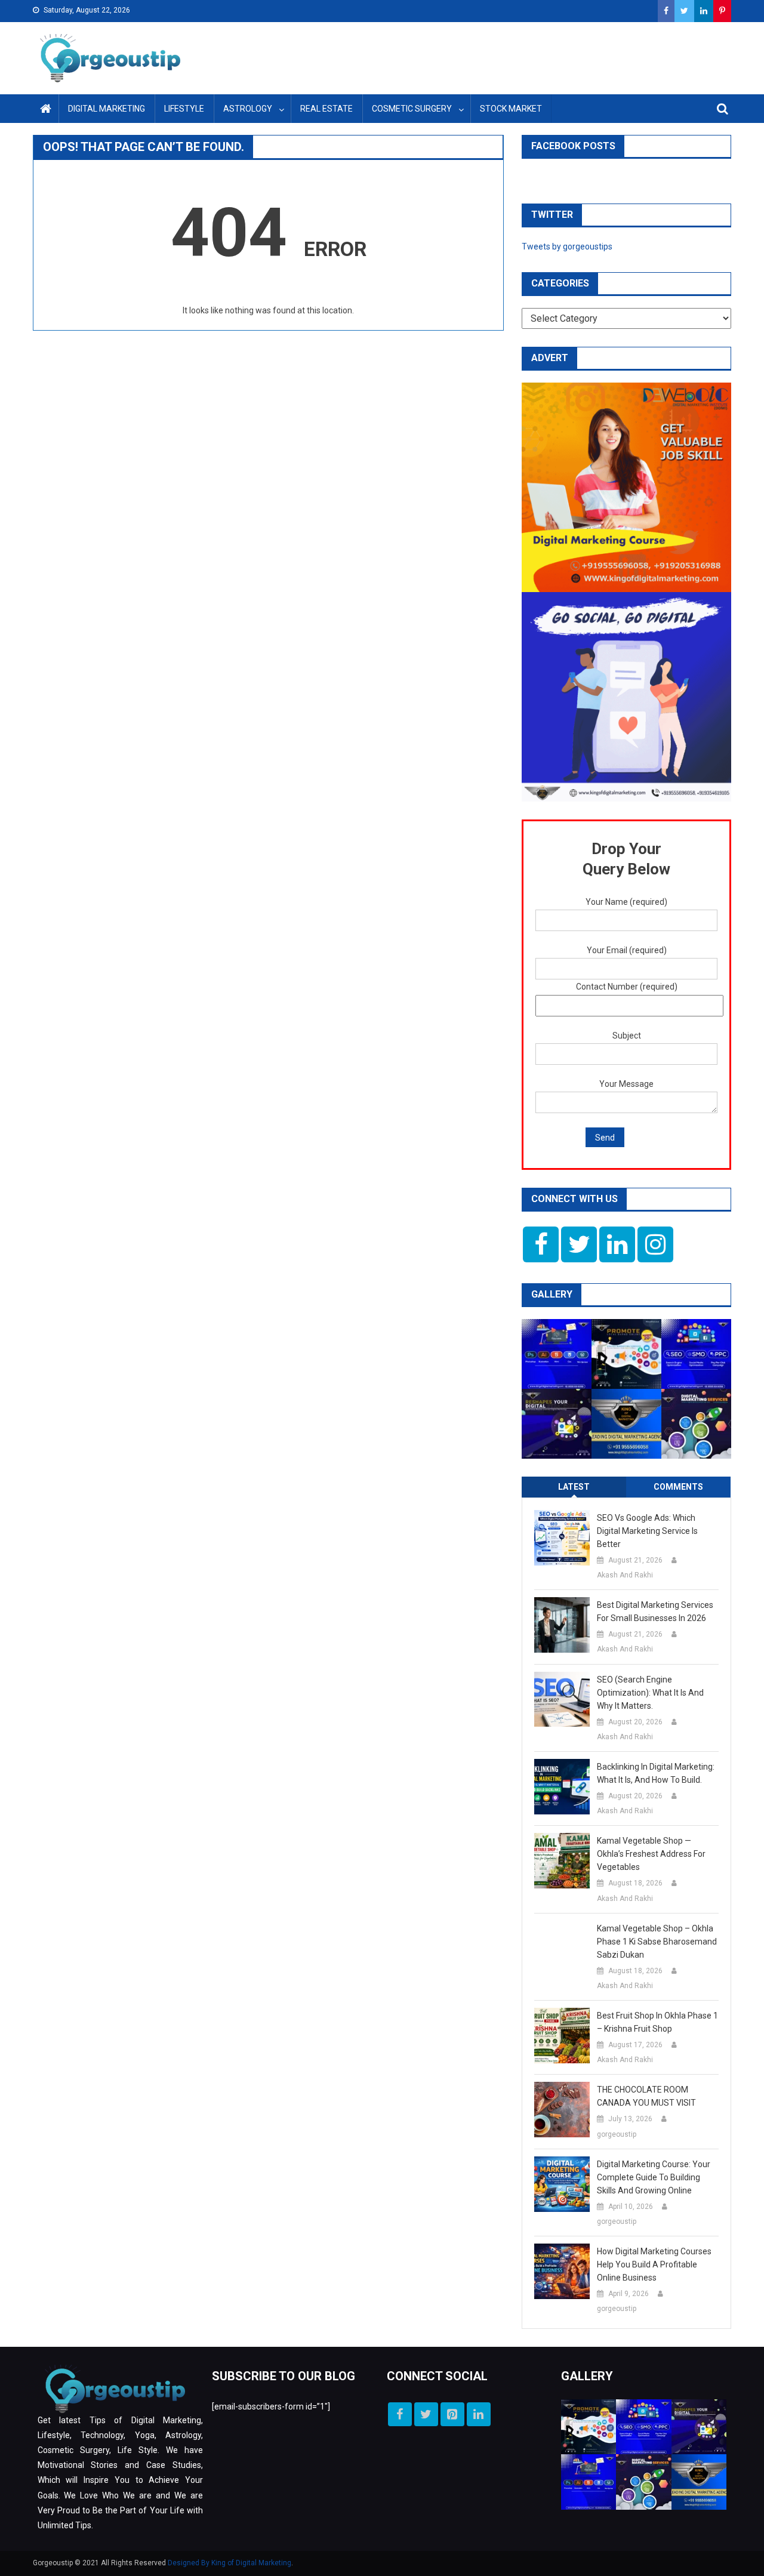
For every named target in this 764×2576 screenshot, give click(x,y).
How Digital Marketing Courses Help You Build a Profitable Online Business (654, 2264)
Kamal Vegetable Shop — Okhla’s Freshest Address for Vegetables (651, 1854)
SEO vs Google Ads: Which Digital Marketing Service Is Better (647, 1531)
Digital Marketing (107, 109)
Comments (678, 1487)
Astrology (248, 109)
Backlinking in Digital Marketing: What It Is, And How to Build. (656, 1773)
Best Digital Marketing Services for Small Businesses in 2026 (655, 1611)
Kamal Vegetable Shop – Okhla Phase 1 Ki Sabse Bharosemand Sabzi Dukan (657, 1942)
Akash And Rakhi (625, 1575)
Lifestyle (184, 109)
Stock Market (511, 109)
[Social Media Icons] (541, 1244)
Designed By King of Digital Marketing (229, 2563)
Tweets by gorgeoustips (567, 246)
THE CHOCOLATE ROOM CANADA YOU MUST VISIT (646, 2096)
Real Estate (326, 109)
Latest (574, 1487)
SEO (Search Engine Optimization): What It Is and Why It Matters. (650, 1693)
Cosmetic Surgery (412, 109)
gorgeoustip (617, 2134)
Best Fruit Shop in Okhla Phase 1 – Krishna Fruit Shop (657, 2022)
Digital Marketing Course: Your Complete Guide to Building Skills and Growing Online (654, 2177)
